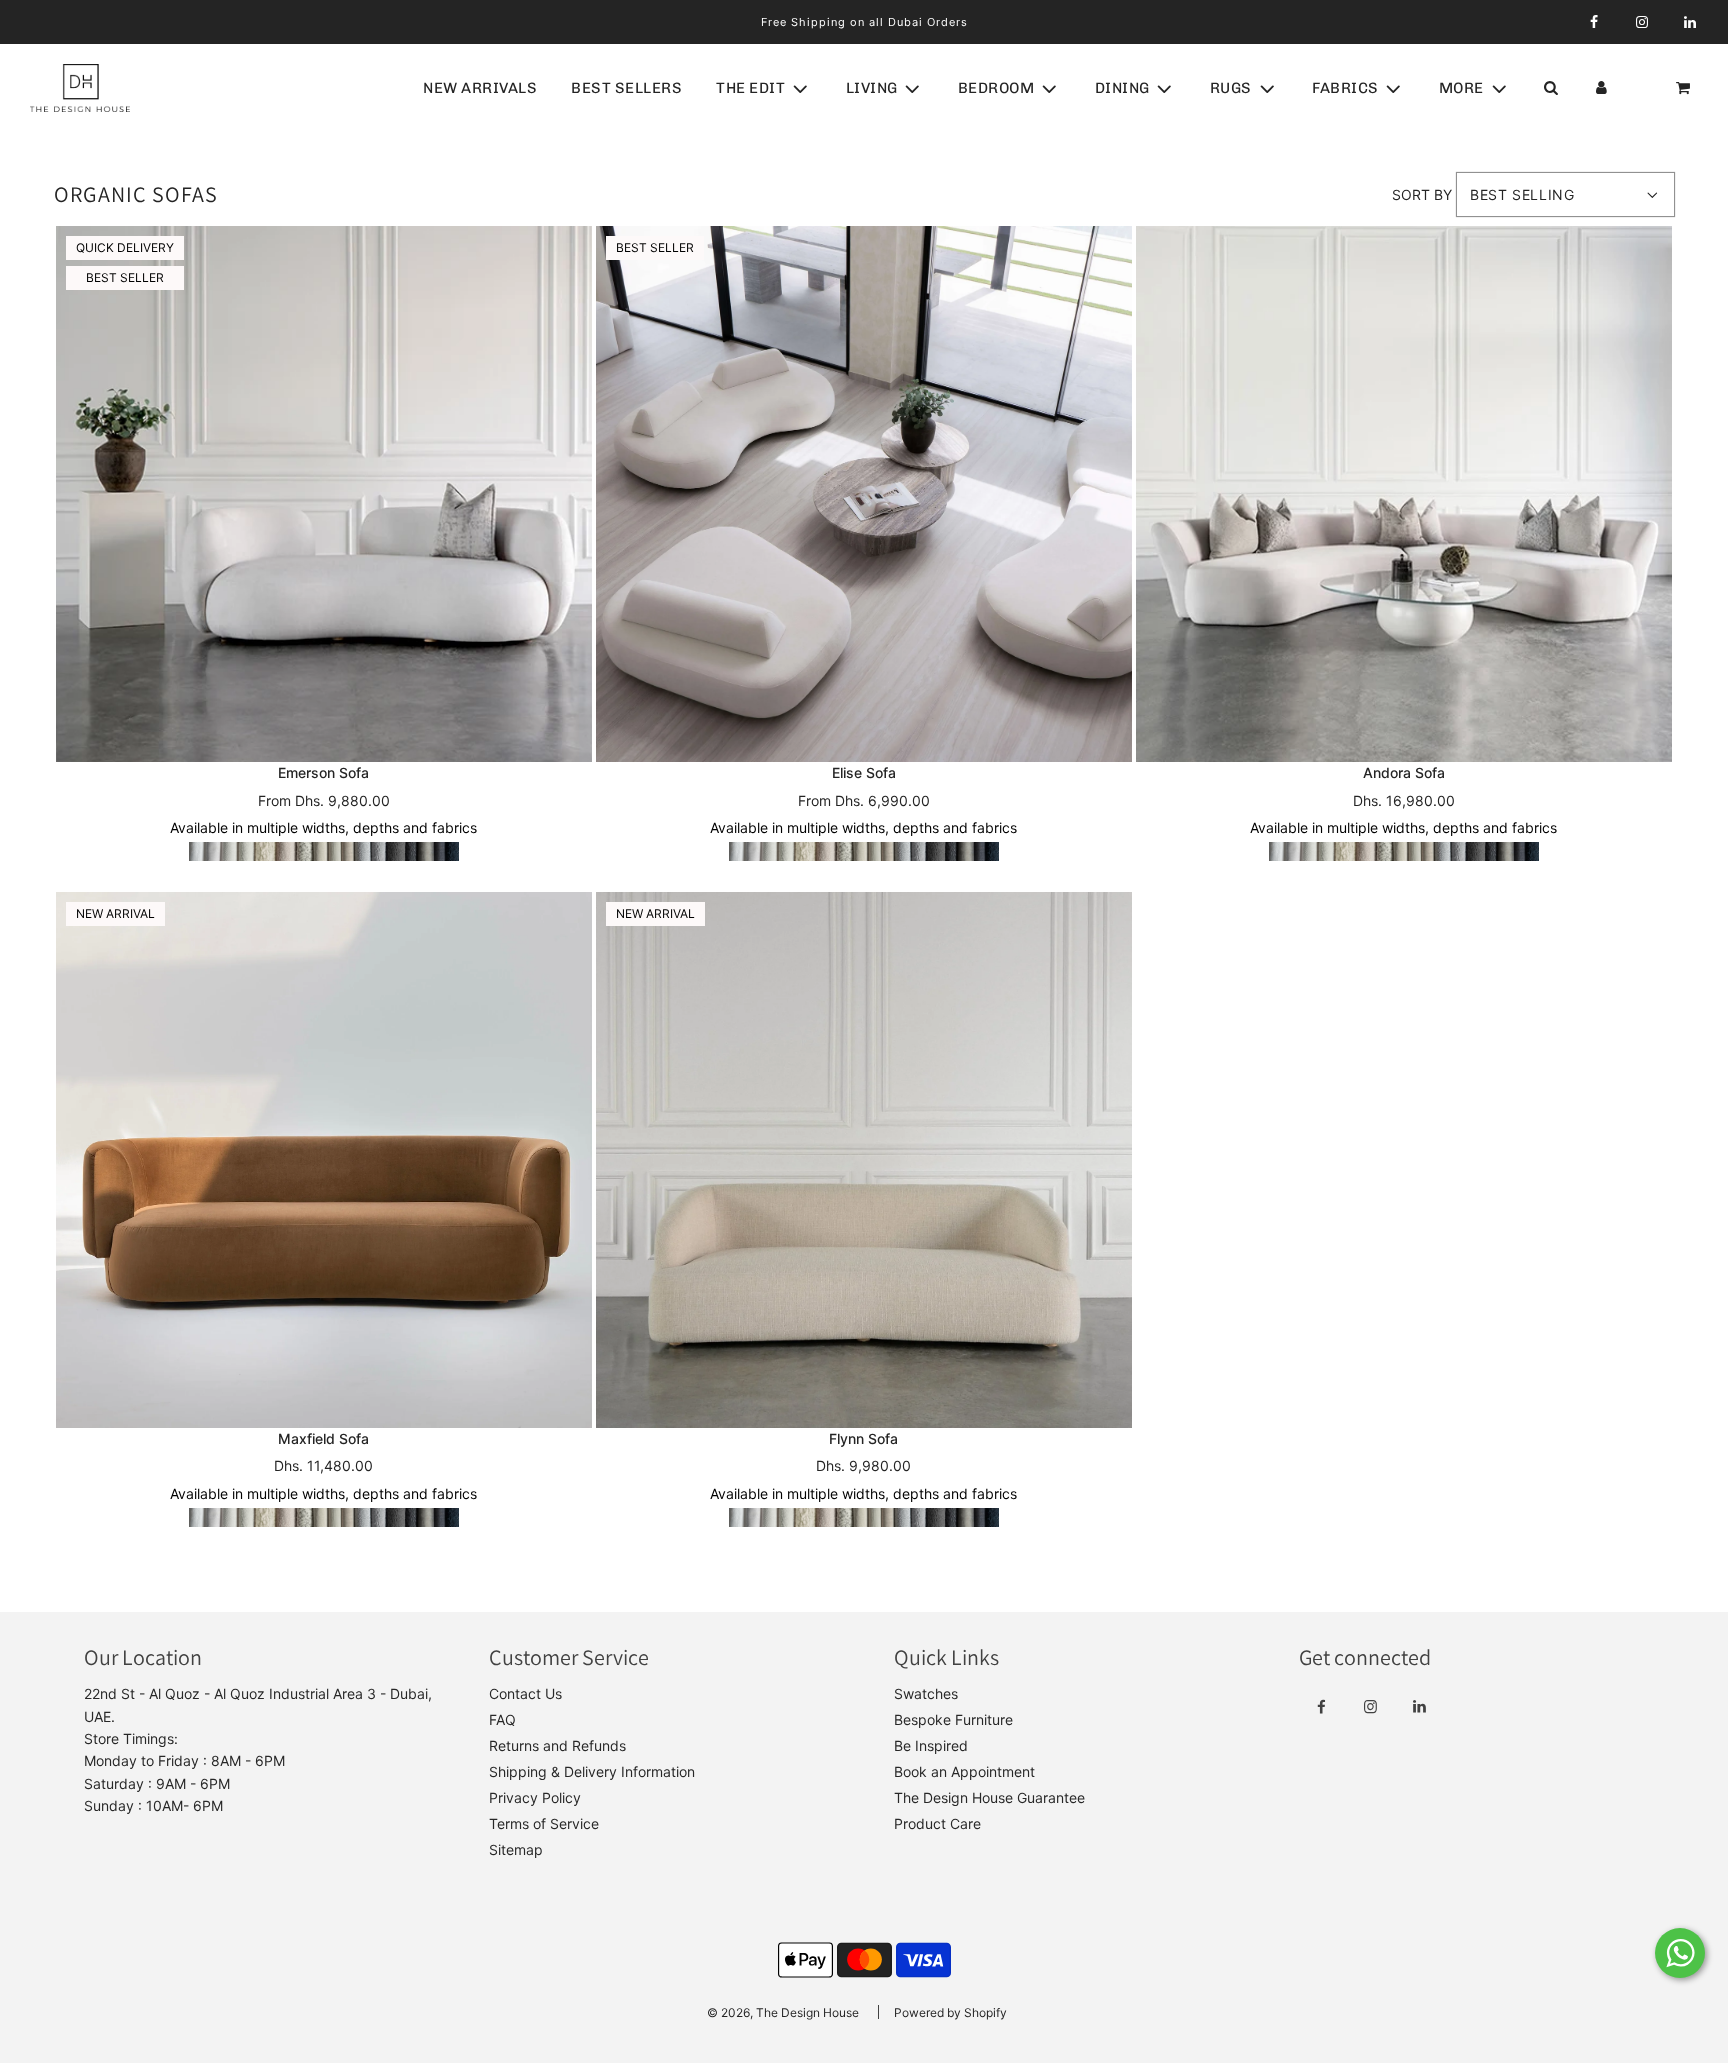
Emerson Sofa (323, 772)
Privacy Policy (535, 1797)
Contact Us (525, 1693)
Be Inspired (931, 1745)
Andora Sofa (1404, 772)
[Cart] (1685, 88)
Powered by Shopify (950, 2012)
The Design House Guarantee (989, 1797)
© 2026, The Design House (783, 2012)
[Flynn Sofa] (864, 1160)
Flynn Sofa (863, 1438)
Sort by (1422, 195)
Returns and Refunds (557, 1745)
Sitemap (516, 1849)
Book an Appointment (964, 1771)
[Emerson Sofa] (324, 494)
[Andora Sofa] (1404, 494)
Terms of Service (544, 1823)
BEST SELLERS (626, 88)
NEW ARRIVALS (480, 88)
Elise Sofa (864, 772)
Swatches (926, 1693)
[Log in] (1601, 88)
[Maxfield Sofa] (324, 1160)
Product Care (937, 1823)
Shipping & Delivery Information (592, 1771)
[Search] (1550, 88)
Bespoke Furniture (953, 1719)
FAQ (502, 1719)
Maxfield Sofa (323, 1438)
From (324, 800)
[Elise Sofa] (864, 494)
